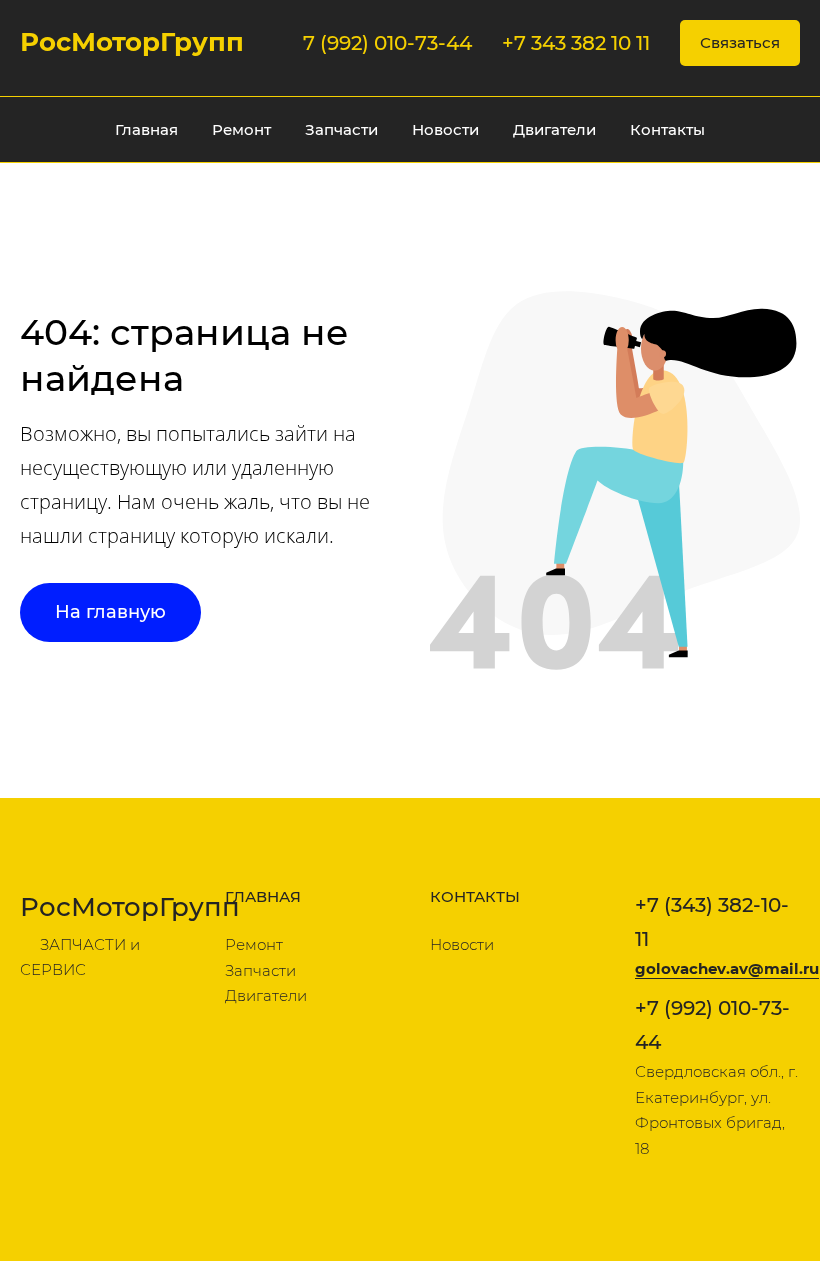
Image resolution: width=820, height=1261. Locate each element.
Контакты (667, 129)
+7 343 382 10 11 (576, 43)
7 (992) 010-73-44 (387, 43)
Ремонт (241, 129)
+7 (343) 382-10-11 (712, 922)
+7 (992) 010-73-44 (712, 1025)
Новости (445, 129)
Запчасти (341, 129)
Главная (146, 129)
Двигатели (554, 129)
